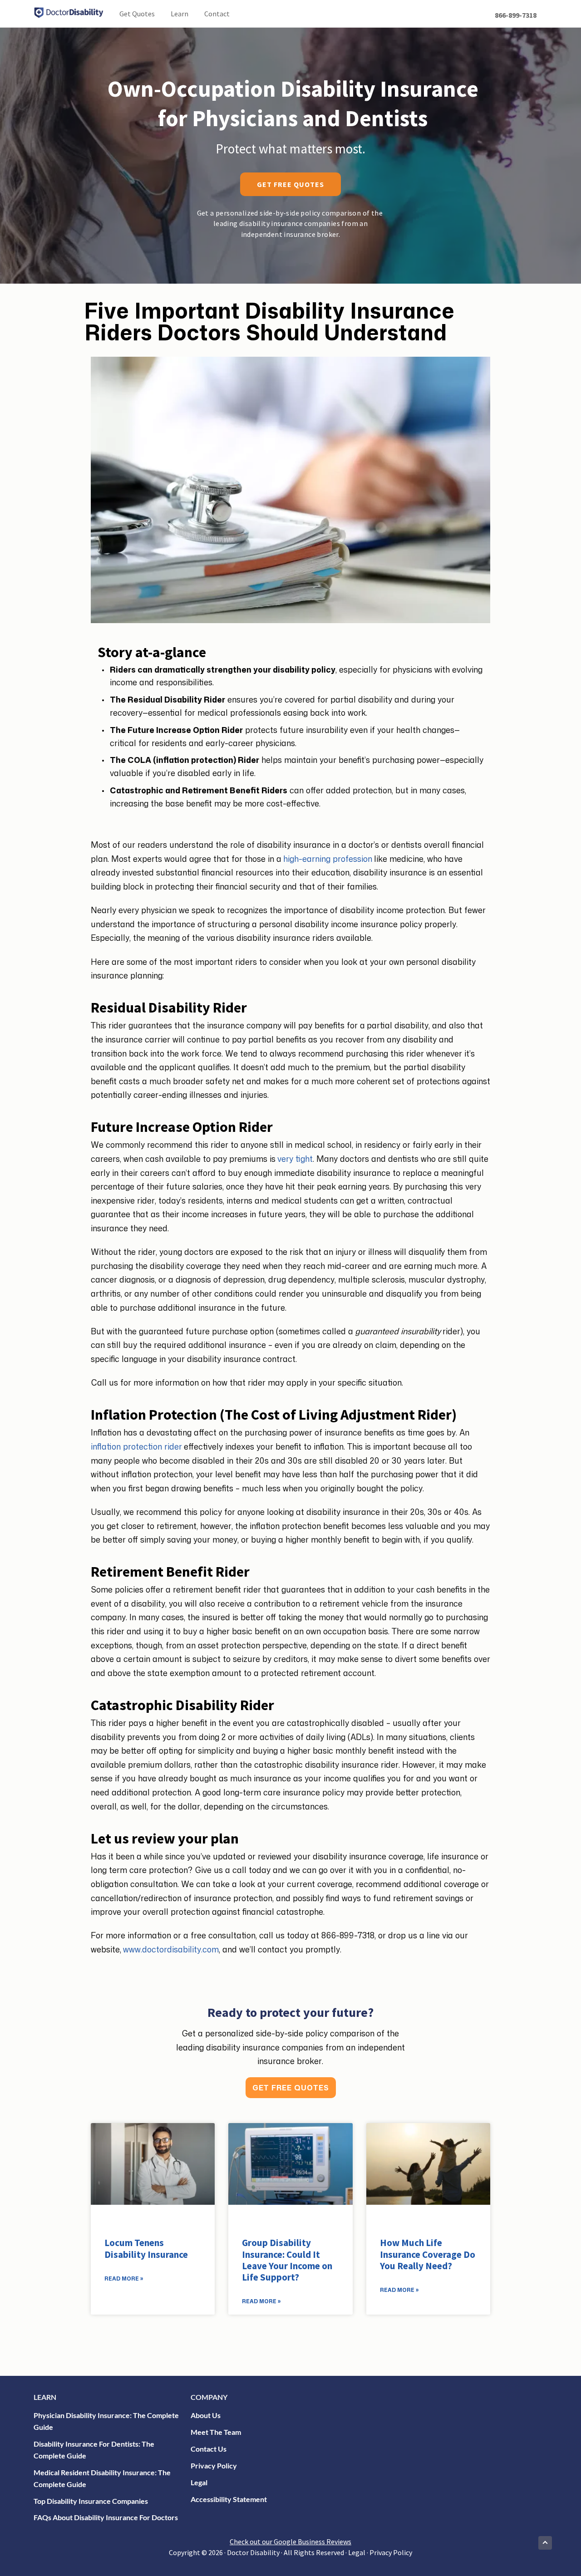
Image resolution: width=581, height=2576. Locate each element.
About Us (206, 2415)
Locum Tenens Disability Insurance (146, 2248)
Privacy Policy (214, 2465)
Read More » (124, 2279)
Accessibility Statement (229, 2499)
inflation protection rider (136, 1446)
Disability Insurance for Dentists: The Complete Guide (94, 2450)
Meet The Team (216, 2432)
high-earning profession (328, 859)
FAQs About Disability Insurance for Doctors (106, 2517)
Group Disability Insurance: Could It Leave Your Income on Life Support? (287, 2260)
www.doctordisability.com (171, 1949)
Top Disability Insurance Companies (91, 2501)
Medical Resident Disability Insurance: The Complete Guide (102, 2478)
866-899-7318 (516, 15)
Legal (199, 2482)
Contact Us (209, 2449)
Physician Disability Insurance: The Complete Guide (106, 2421)
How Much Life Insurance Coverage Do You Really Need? (428, 2254)
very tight (295, 1159)
